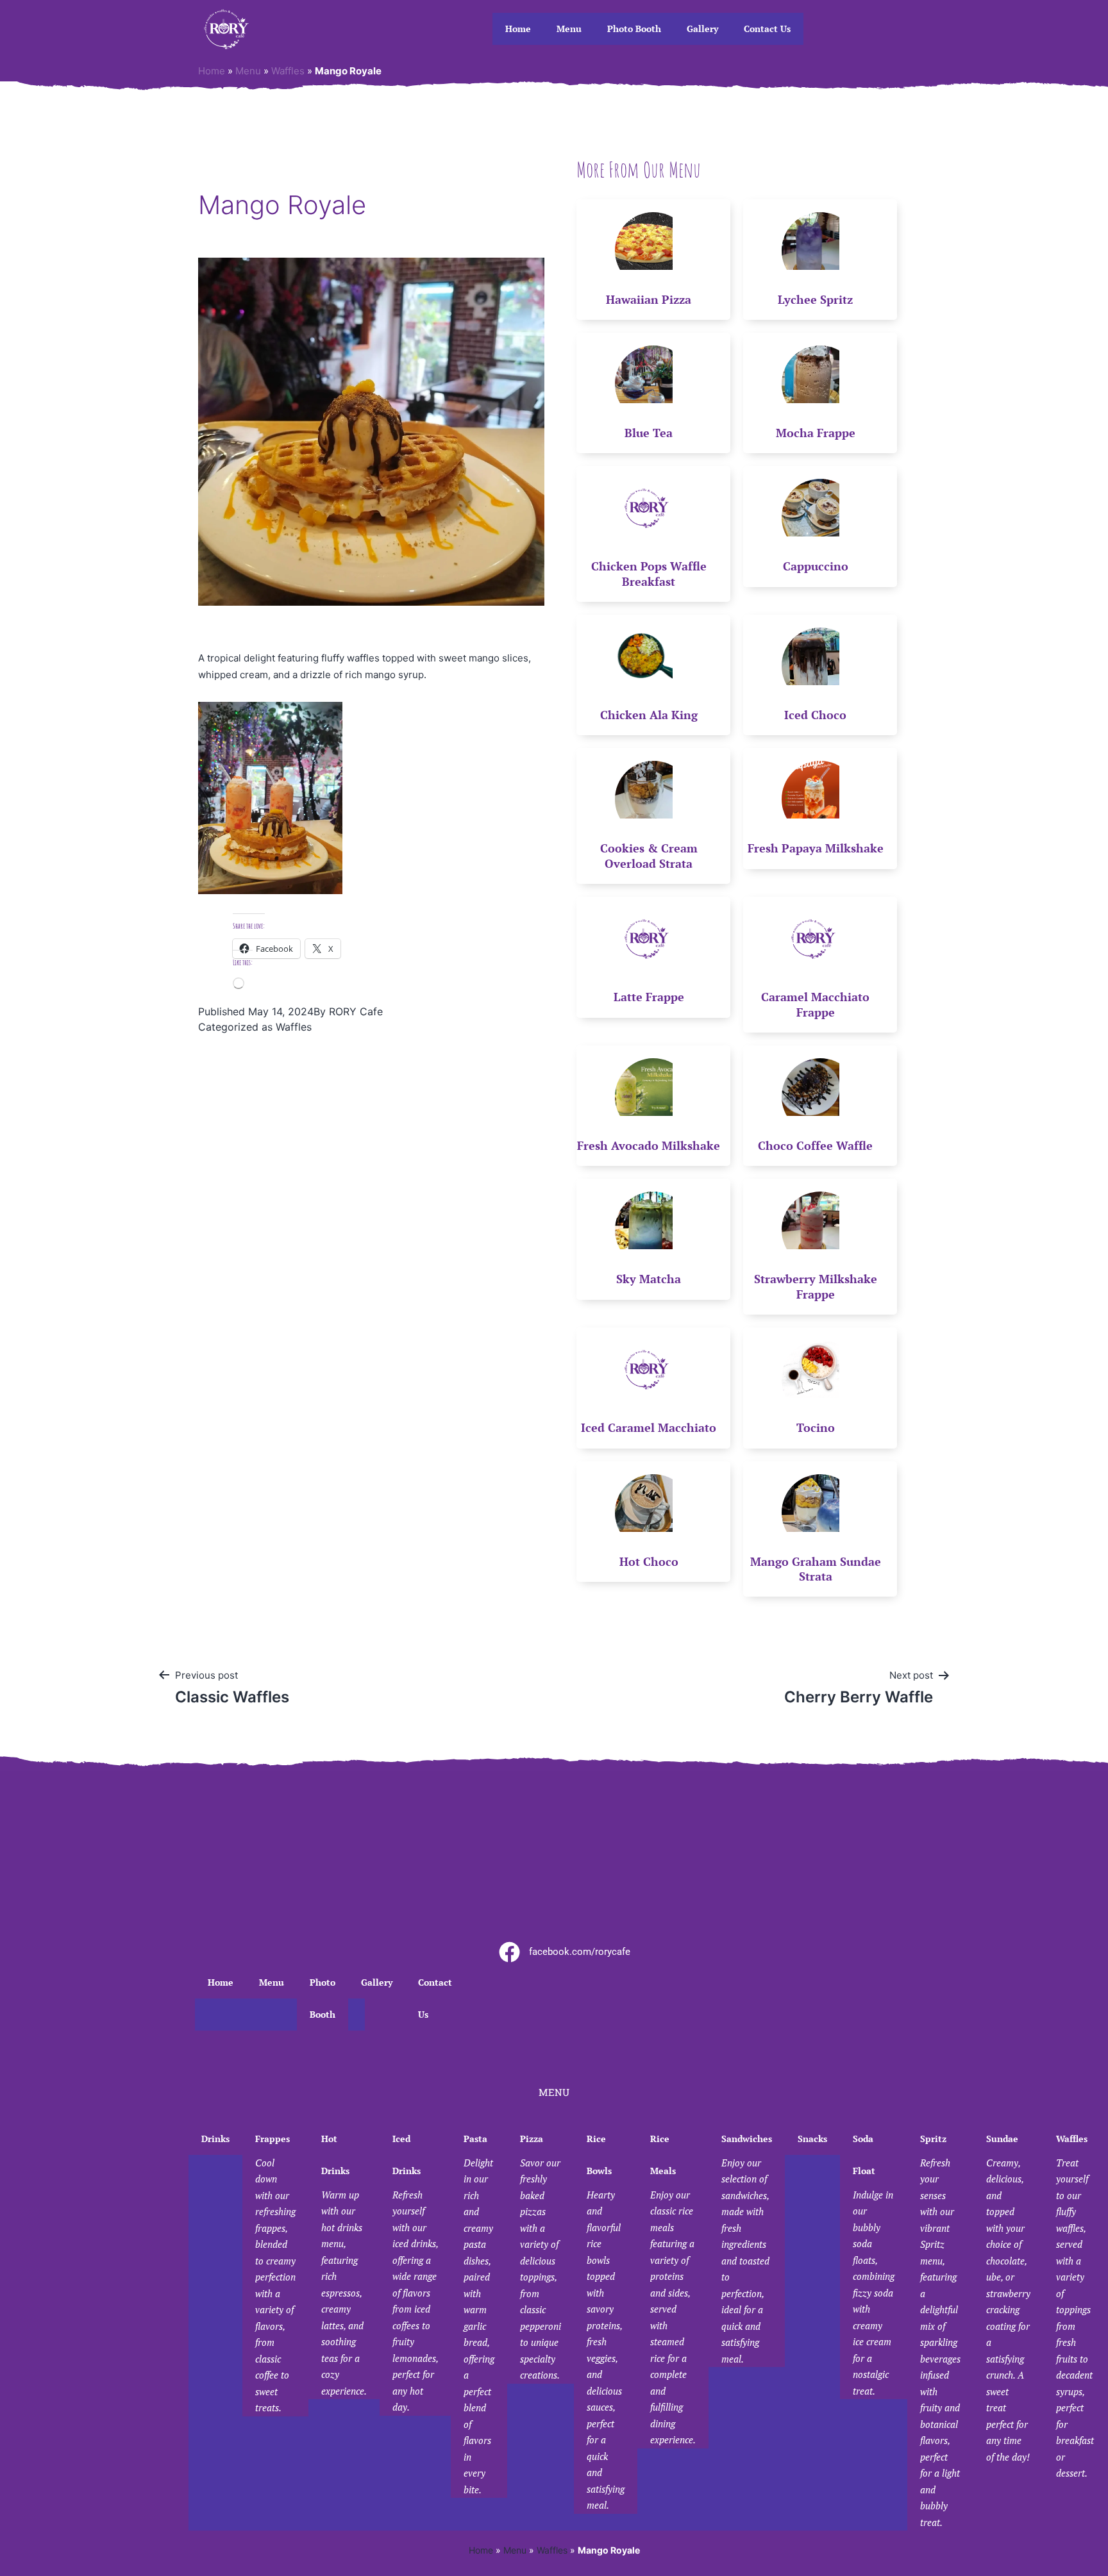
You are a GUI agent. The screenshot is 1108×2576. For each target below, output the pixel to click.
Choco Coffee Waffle (815, 1145)
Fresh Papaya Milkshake (816, 848)
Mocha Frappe (816, 433)
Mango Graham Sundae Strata (816, 1569)
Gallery (702, 29)
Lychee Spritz (815, 299)
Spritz (940, 2331)
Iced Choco (815, 715)
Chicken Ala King (649, 715)
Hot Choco (649, 1561)
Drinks (215, 2139)
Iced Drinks (415, 2273)
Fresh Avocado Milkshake (649, 1145)
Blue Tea (649, 433)
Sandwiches (747, 2249)
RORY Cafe (356, 1011)
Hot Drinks (344, 2265)
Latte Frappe (649, 997)
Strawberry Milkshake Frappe (816, 1286)
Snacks (812, 2139)
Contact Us (767, 29)
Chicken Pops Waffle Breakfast (649, 573)
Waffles (288, 71)
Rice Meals (673, 2289)
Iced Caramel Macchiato (649, 1427)
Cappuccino (816, 566)
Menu (569, 29)
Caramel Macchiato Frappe (815, 1004)
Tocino (816, 1427)
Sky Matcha (649, 1279)
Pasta (479, 2314)
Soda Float (874, 2265)
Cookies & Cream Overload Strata (649, 855)
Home (518, 29)
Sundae (1008, 2298)
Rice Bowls (606, 2322)
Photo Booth (634, 29)
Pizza (541, 2257)
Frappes (275, 2273)
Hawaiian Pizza (649, 299)
